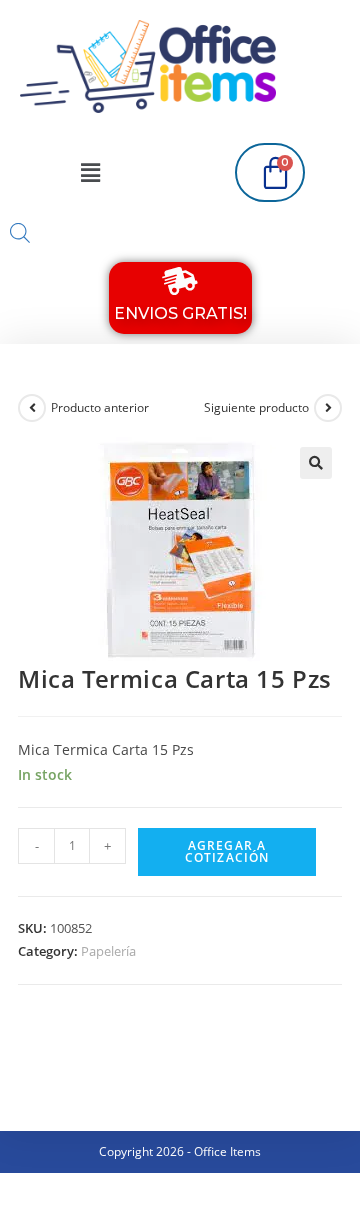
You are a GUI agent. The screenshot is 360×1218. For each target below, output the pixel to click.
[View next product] (328, 408)
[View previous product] (32, 408)
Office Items (227, 1151)
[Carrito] (270, 172)
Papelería (108, 951)
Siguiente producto (256, 407)
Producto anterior (100, 407)
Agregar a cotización (227, 851)
